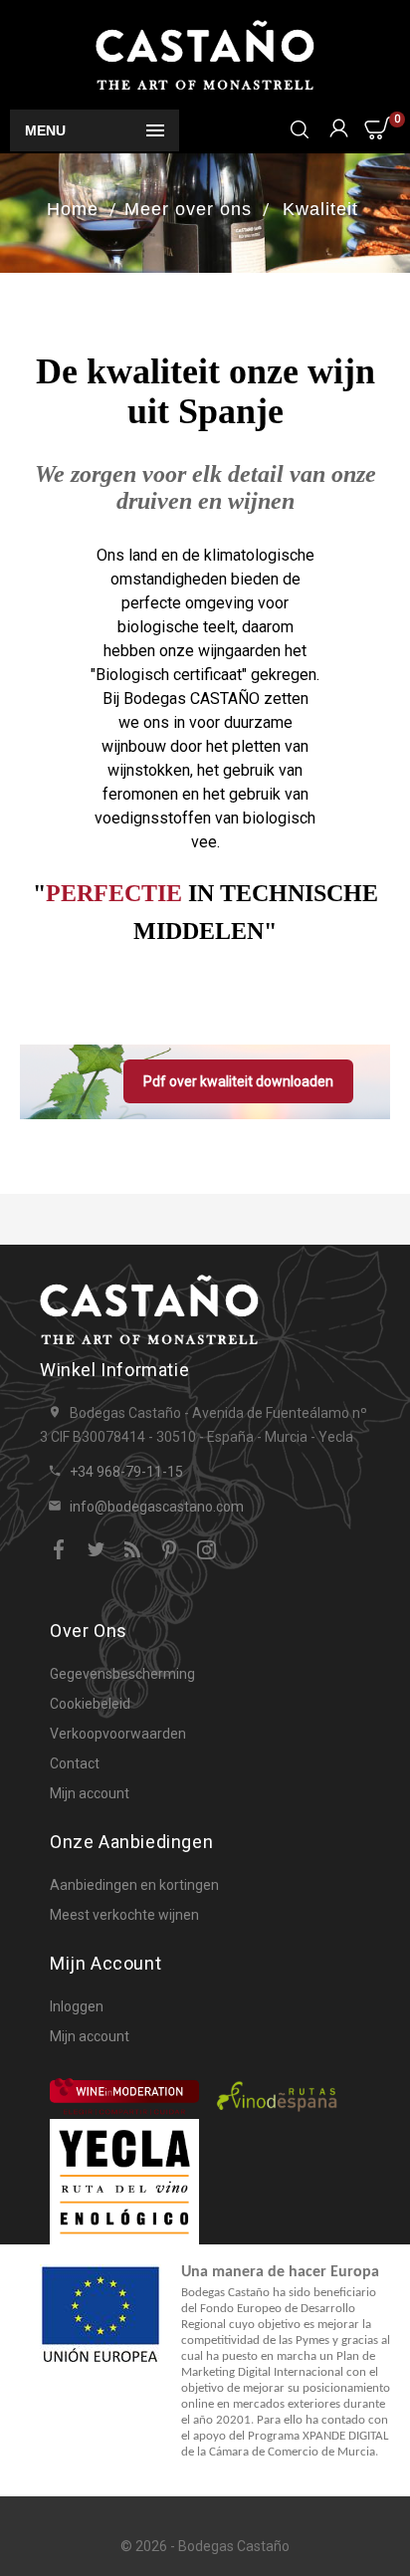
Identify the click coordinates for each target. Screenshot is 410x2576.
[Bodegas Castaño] (205, 54)
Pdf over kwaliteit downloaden (238, 1081)
